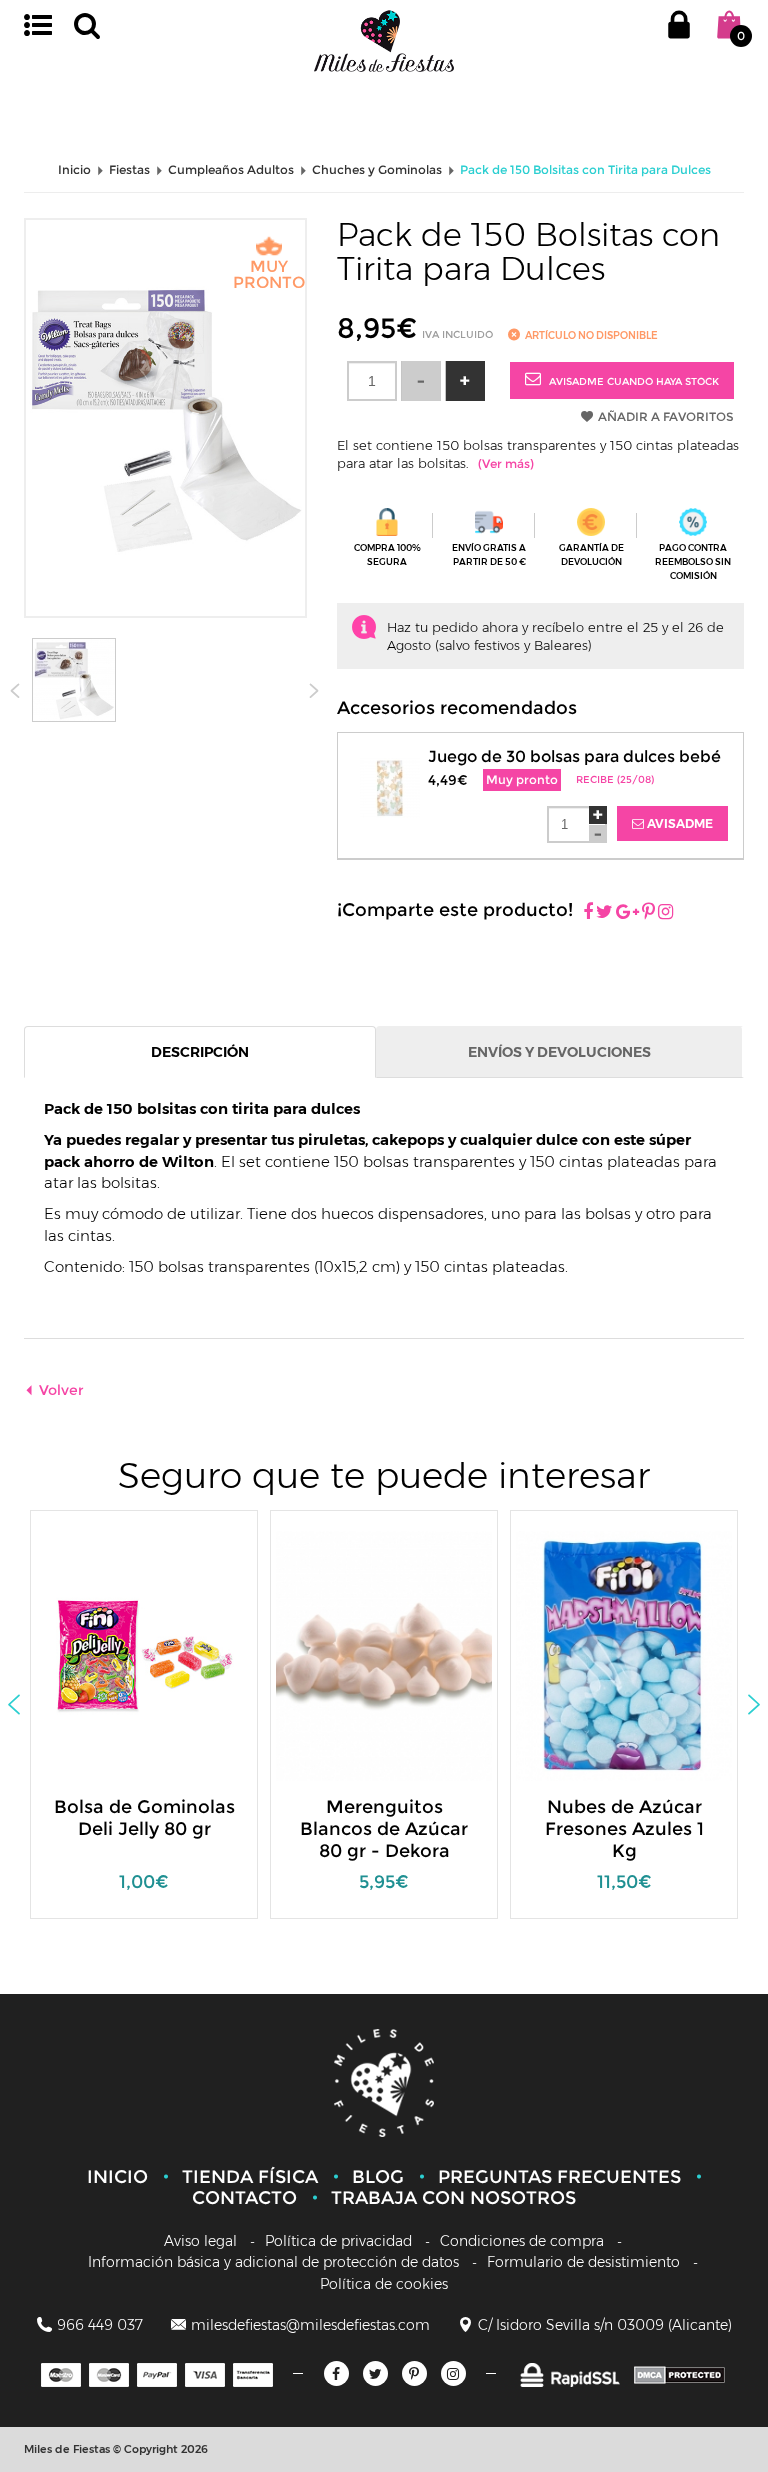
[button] (465, 381)
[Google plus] (627, 913)
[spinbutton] (372, 381)
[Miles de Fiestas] (384, 40)
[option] (144, 1724)
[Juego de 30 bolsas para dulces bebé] (390, 776)
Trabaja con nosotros (453, 2198)
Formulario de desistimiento (583, 2262)
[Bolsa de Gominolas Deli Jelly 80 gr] (130, 1654)
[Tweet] (604, 913)
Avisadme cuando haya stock (632, 381)
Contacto (244, 2198)
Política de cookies (384, 2284)
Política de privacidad (338, 2241)
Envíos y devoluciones (559, 1052)
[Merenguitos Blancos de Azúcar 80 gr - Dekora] (401, 1654)
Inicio (117, 2177)
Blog (378, 2177)
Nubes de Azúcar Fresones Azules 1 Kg (624, 1829)
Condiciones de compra (522, 2241)
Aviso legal (200, 2241)
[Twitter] (375, 2373)
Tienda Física (250, 2177)
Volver (61, 1390)
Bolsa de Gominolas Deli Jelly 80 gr (144, 1818)
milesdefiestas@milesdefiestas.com (310, 2325)
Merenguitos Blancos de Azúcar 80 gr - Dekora (384, 1829)
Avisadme (678, 823)
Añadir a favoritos (666, 416)
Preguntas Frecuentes (559, 2177)
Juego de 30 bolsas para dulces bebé (574, 756)
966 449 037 (100, 2325)
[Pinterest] (648, 913)
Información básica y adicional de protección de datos (273, 2262)
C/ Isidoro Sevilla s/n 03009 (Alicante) (605, 2325)
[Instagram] (665, 913)
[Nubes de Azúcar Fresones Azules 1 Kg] (641, 1654)
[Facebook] (588, 913)
